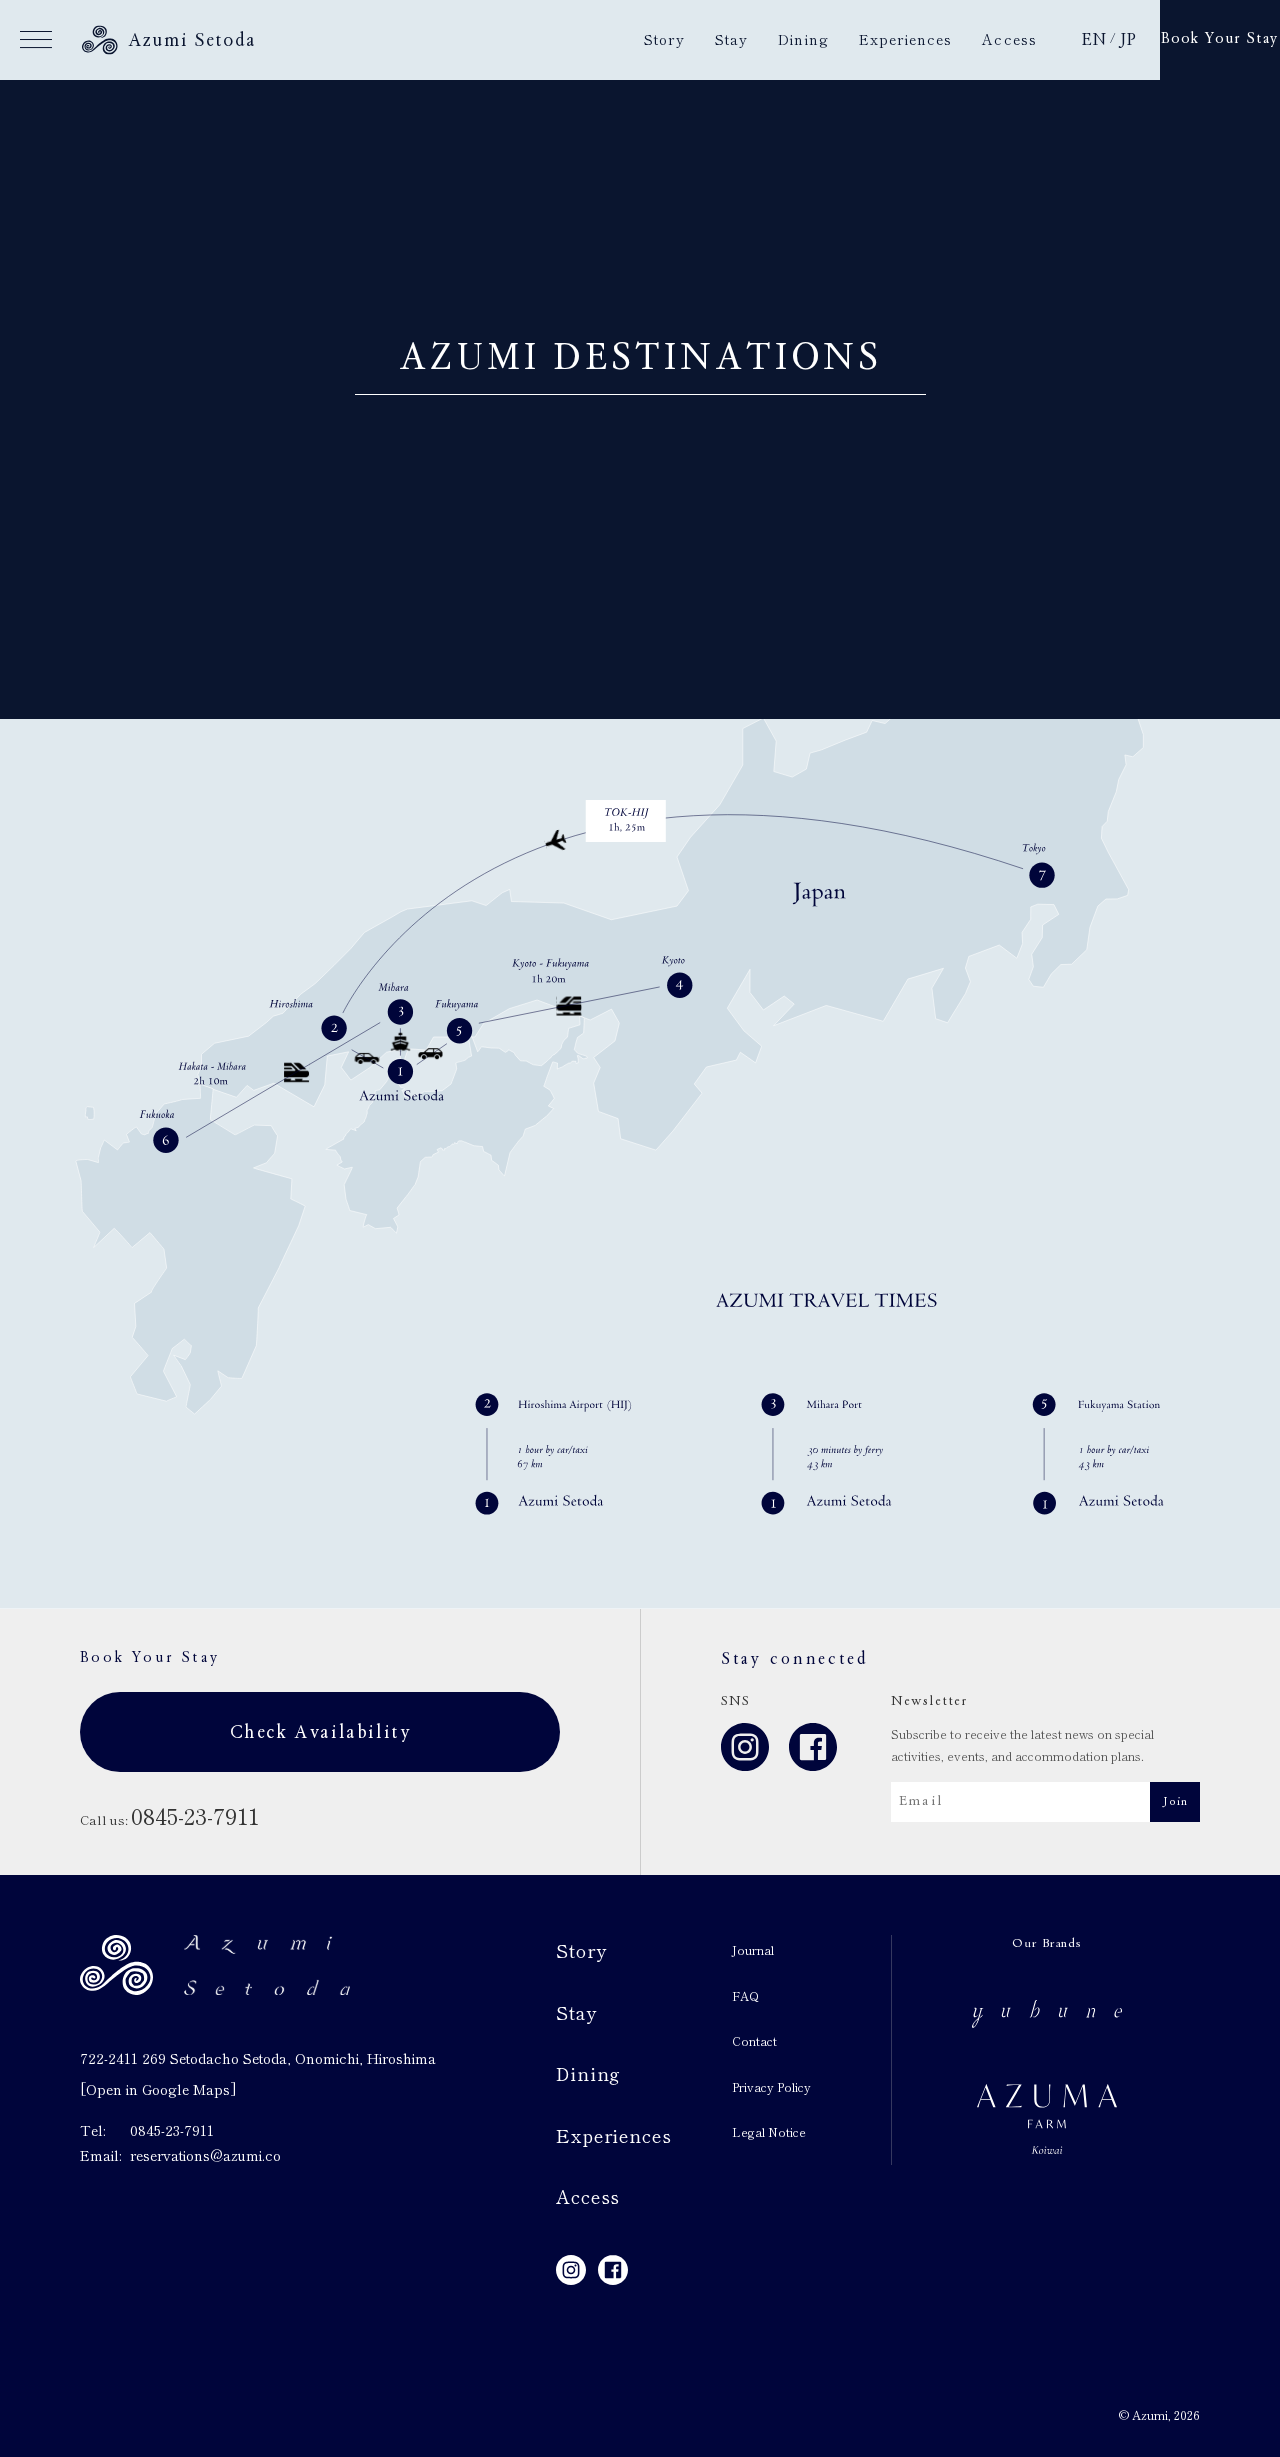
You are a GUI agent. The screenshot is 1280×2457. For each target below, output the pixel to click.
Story (664, 39)
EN (1093, 40)
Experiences (905, 39)
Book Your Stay (1220, 39)
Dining (803, 39)
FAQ (745, 1995)
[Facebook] (813, 1752)
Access (1009, 39)
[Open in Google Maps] (158, 2089)
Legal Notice (769, 2131)
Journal (753, 1949)
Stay (731, 39)
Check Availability (320, 1732)
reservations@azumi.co (205, 2155)
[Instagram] (745, 1752)
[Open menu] (36, 40)
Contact (754, 2040)
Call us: (169, 1819)
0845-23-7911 (172, 2130)
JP (1127, 40)
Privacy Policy (771, 2086)
